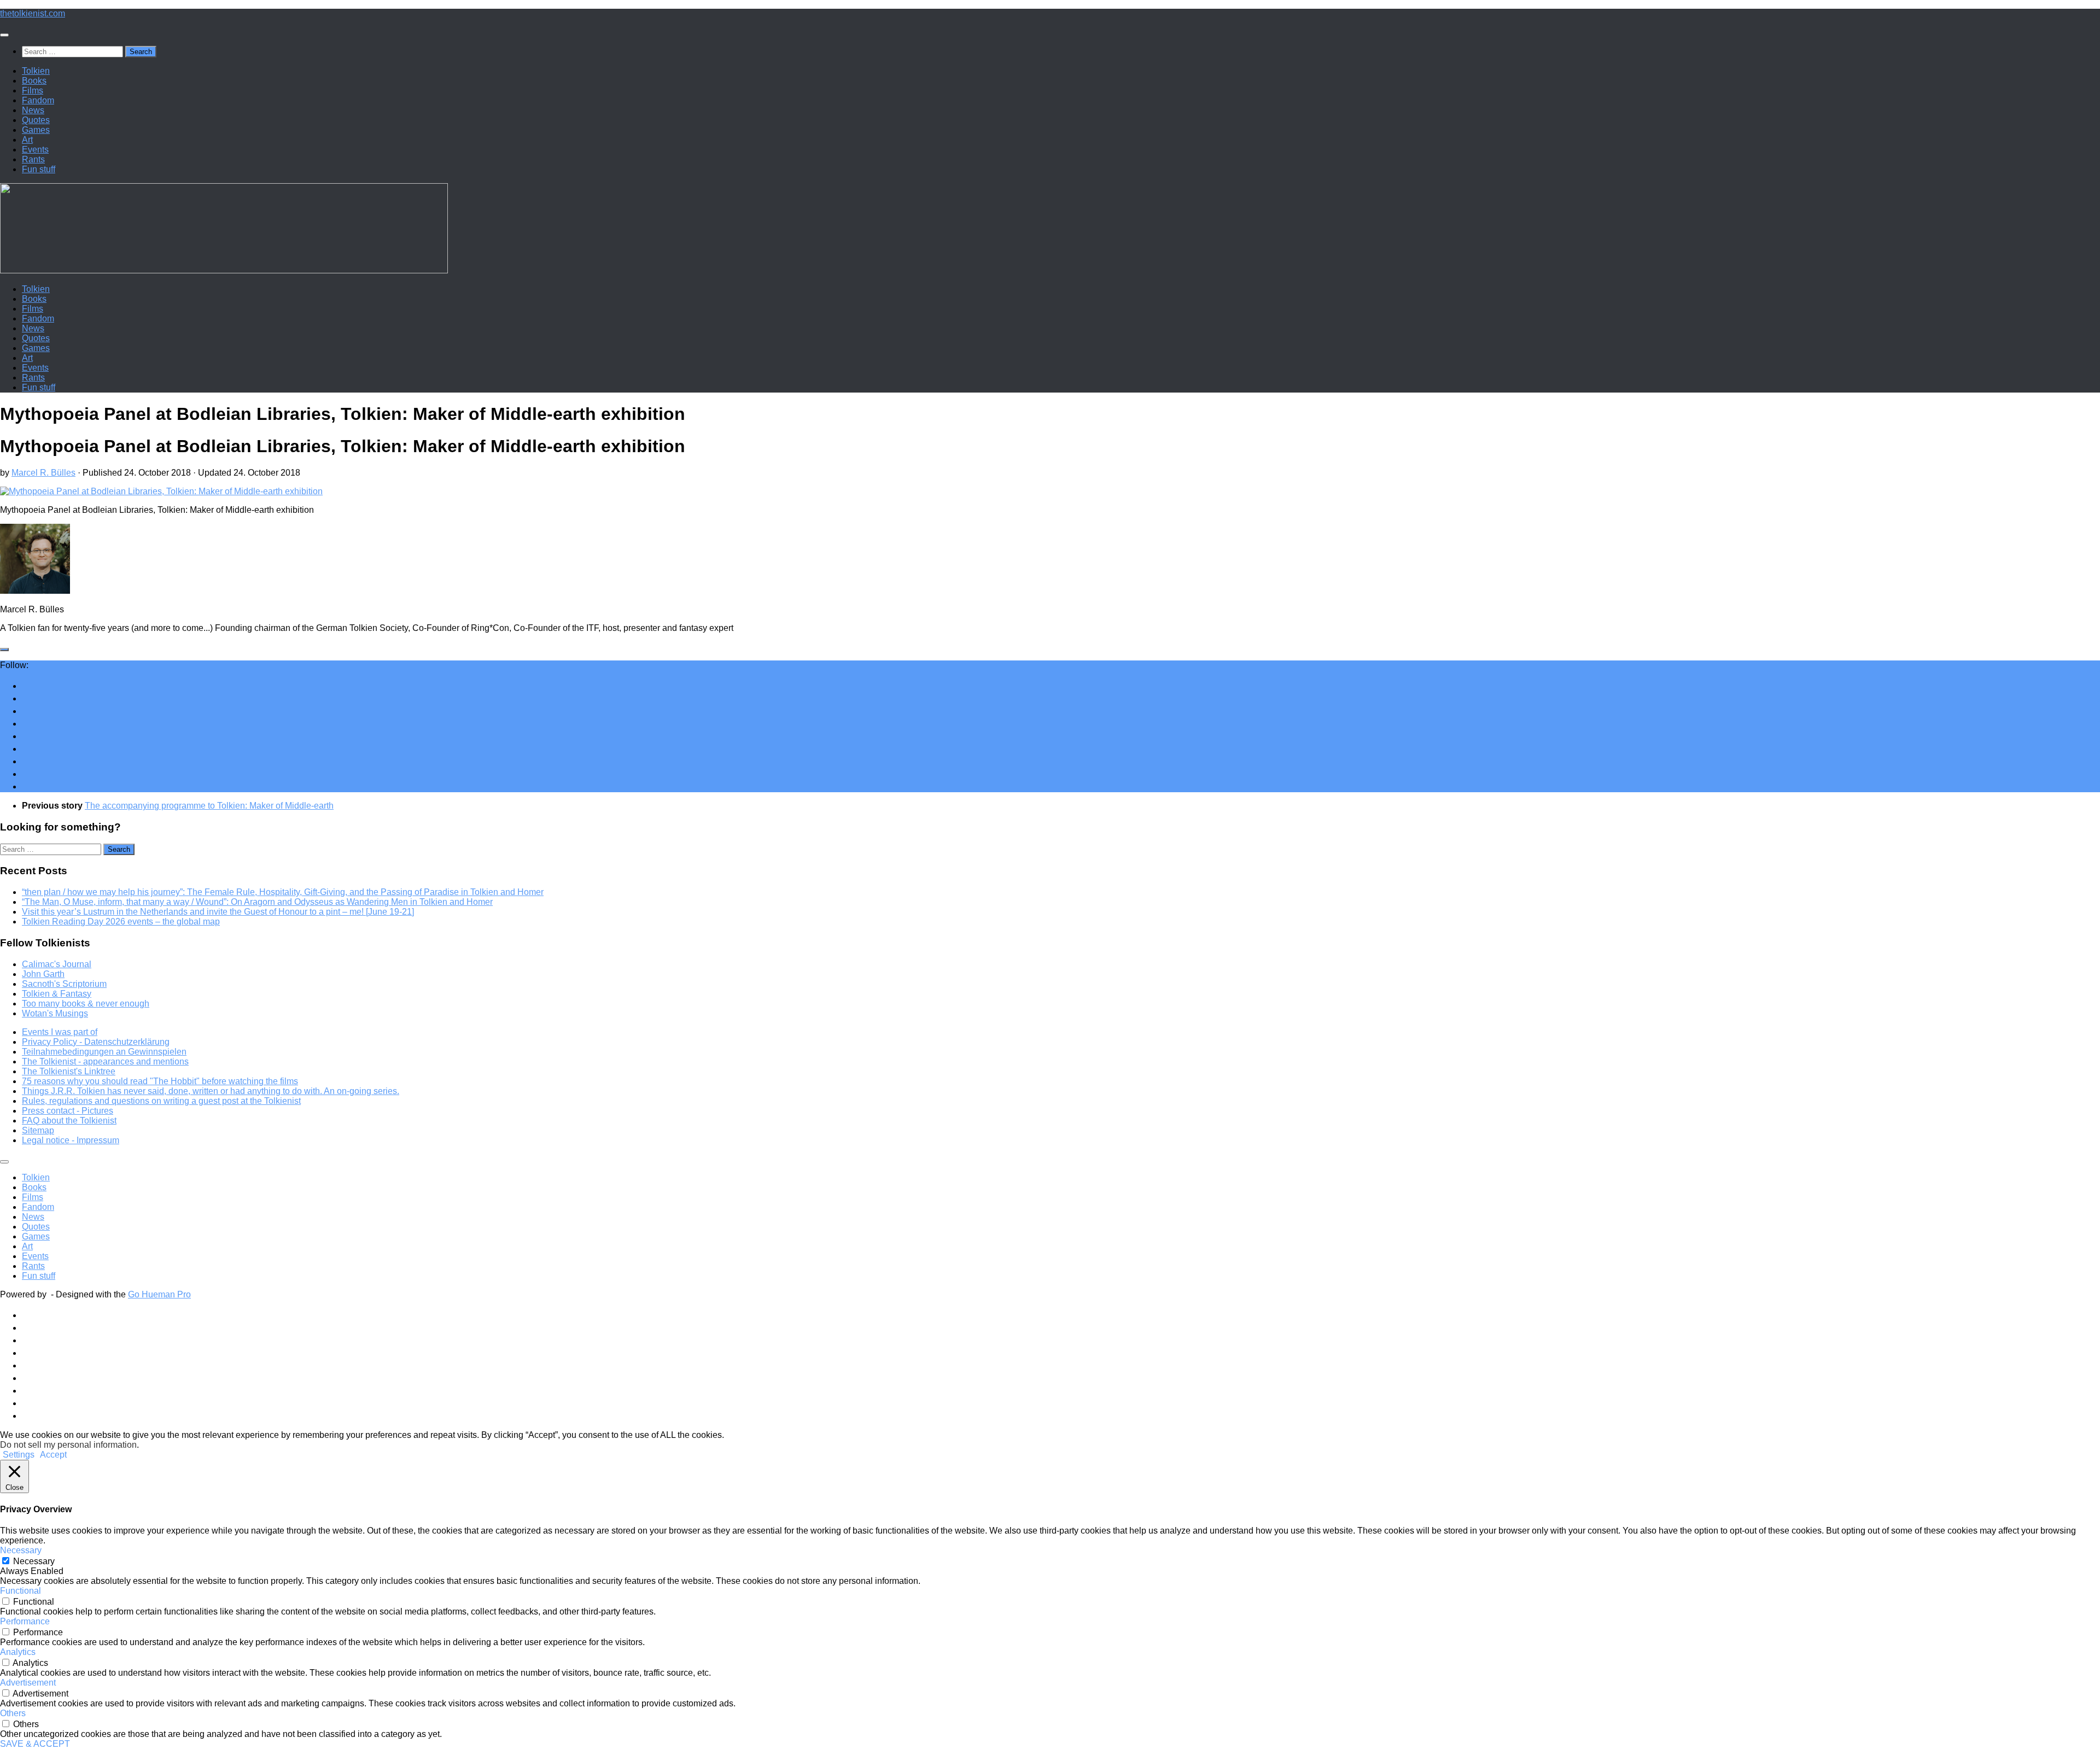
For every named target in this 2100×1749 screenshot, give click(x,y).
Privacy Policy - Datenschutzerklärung (96, 1042)
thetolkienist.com (33, 13)
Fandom (38, 100)
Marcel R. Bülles (43, 473)
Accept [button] (53, 1455)
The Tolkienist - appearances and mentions (105, 1061)
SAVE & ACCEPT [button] (35, 1744)
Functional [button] (21, 1591)
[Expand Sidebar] (4, 650)
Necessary (34, 1561)
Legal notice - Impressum (71, 1140)
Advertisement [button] (28, 1683)
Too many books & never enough (86, 1004)
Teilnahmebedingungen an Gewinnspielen (104, 1052)
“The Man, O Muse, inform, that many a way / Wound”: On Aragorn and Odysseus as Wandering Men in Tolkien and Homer (257, 902)
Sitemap (38, 1130)
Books (34, 81)
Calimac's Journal (57, 964)
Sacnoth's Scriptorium (64, 984)
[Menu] (4, 35)
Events (35, 150)
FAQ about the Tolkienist (69, 1121)
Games (36, 130)
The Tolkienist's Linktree (69, 1071)
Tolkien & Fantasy (57, 994)
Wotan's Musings (55, 1013)
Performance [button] (25, 1621)
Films (33, 90)
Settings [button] (19, 1455)
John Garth (43, 974)
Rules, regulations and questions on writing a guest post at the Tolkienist (161, 1101)
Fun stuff (39, 169)
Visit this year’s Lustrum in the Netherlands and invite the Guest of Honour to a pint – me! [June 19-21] (218, 912)
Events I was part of (60, 1032)
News (33, 110)
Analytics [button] (18, 1652)
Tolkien (36, 71)
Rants (33, 159)
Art (27, 140)
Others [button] (13, 1713)
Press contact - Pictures (68, 1111)
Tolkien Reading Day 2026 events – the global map (121, 922)
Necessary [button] (21, 1550)
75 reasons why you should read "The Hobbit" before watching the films (160, 1081)
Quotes (36, 120)
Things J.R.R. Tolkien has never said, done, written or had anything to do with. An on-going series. (211, 1091)
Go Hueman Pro (159, 1294)
